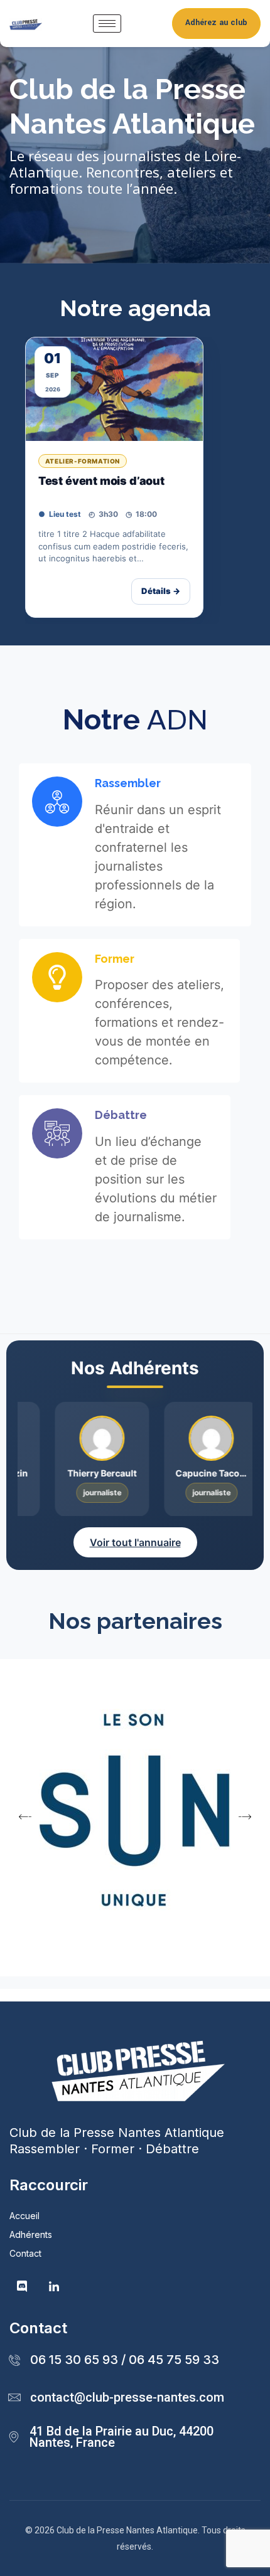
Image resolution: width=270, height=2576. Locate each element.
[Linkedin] (54, 2287)
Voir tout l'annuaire (135, 1542)
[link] (114, 477)
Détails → (161, 591)
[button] (25, 1816)
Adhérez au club (216, 23)
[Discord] (22, 2287)
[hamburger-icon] (107, 24)
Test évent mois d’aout (101, 481)
